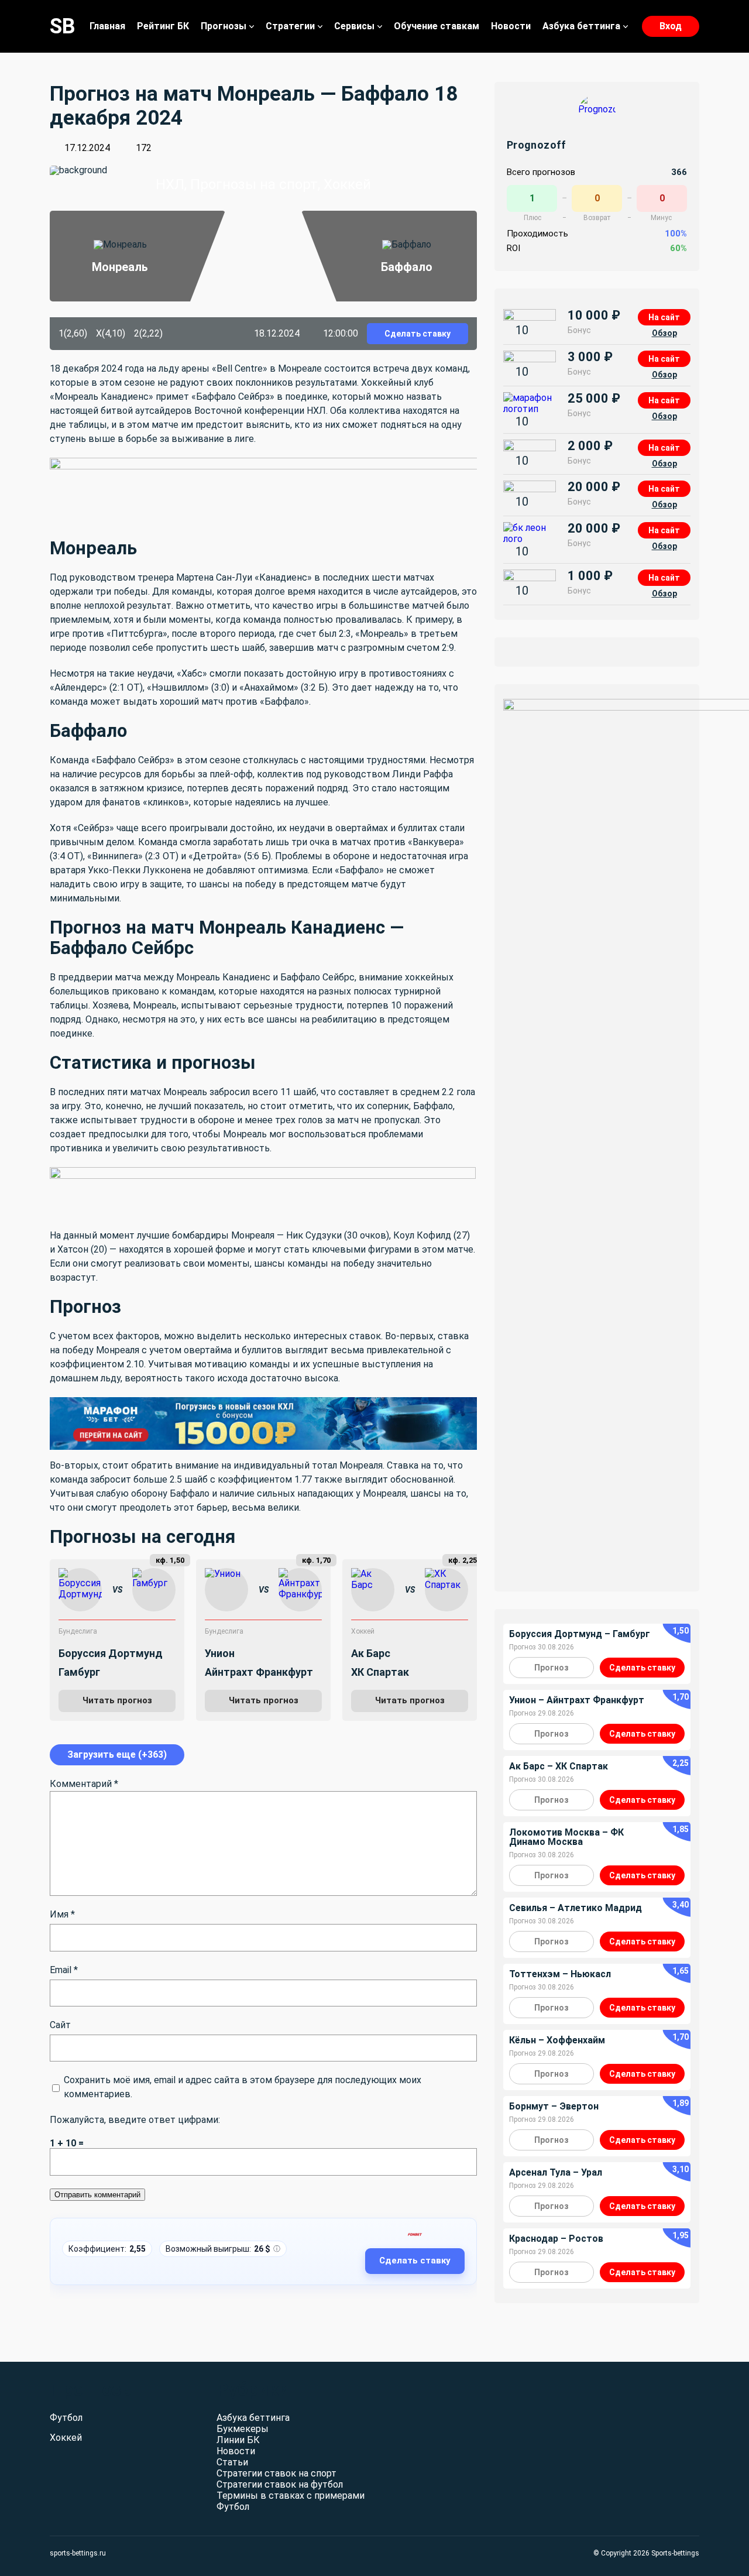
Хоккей (363, 1631)
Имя (62, 1914)
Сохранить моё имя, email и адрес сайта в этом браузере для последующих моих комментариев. (243, 2087)
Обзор (664, 333)
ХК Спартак (380, 1672)
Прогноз (552, 1668)
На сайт (664, 317)
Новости (511, 26)
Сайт (60, 2025)
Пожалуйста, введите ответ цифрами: (135, 2120)
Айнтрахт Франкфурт (259, 1672)
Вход (671, 26)
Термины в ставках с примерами (291, 2496)
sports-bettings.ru (78, 2553)
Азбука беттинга (581, 26)
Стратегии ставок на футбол (280, 2484)
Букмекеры (243, 2429)
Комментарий (84, 1784)
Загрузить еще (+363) (117, 1755)
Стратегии (290, 26)
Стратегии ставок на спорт (276, 2473)
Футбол (66, 2418)
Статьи (232, 2462)
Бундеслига (78, 1631)
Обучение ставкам (437, 26)
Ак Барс (371, 1653)
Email (64, 1970)
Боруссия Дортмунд (111, 1653)
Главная (107, 26)
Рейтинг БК (163, 26)
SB (63, 26)
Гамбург (79, 1672)
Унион (220, 1653)
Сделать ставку (418, 334)
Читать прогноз (117, 1700)
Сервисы (354, 26)
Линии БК (238, 2440)
